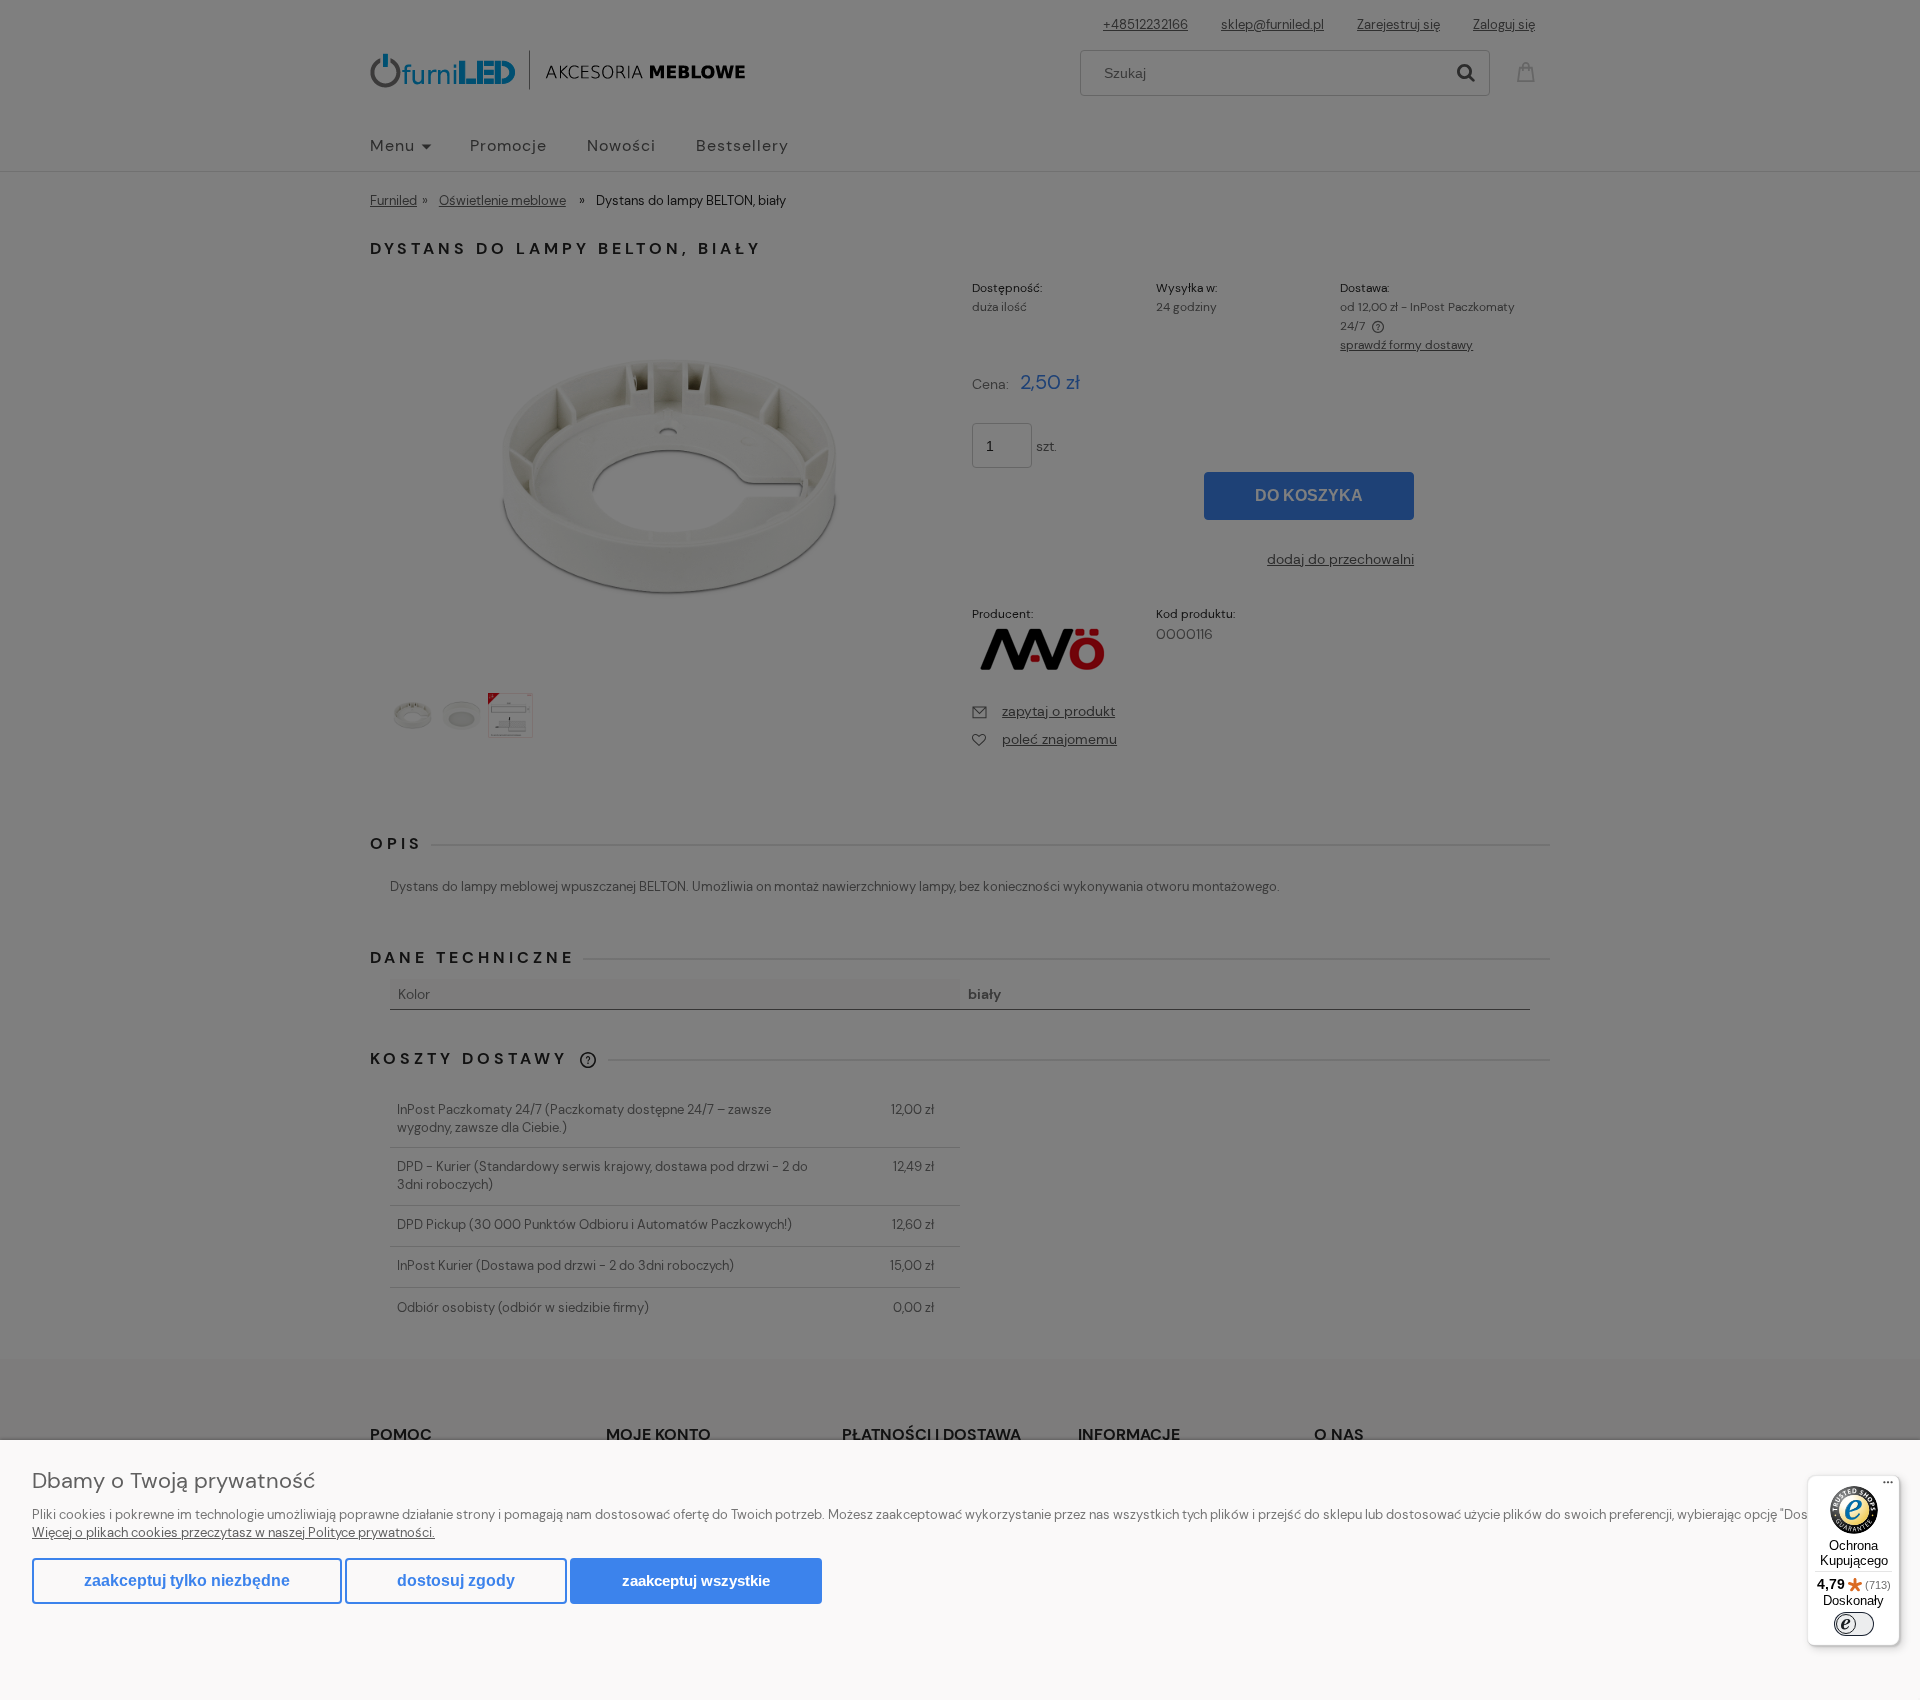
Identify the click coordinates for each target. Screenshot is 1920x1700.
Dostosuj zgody (456, 1580)
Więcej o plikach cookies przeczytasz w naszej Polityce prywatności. (233, 1532)
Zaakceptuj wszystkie (696, 1580)
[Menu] (1888, 1487)
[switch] (1854, 1624)
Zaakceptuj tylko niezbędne (187, 1580)
